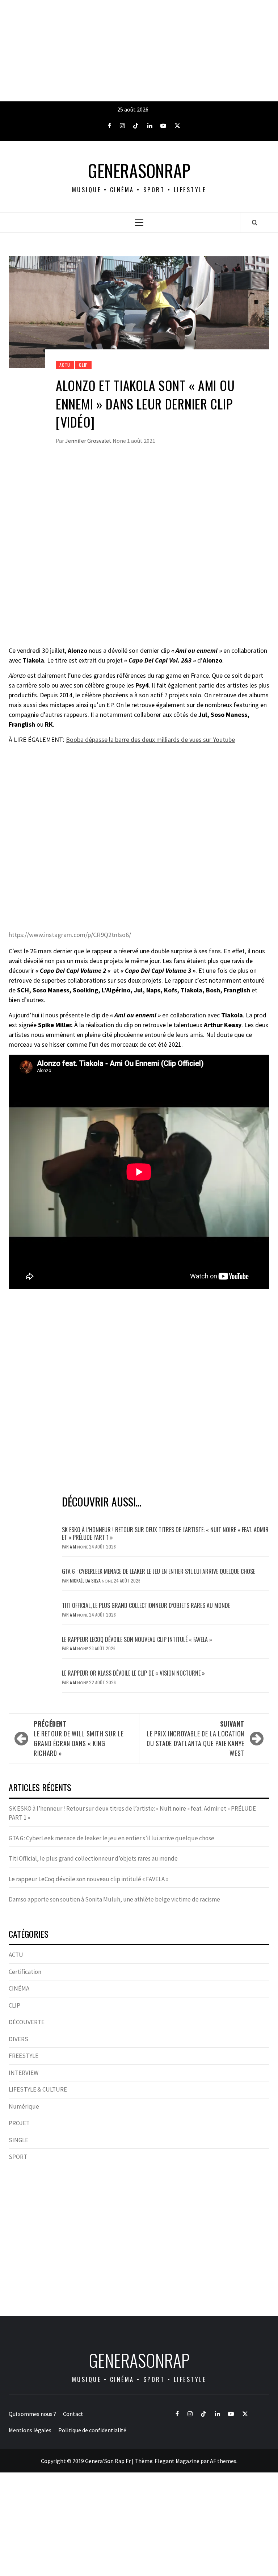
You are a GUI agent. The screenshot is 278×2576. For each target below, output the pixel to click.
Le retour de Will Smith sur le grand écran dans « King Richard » (79, 1738)
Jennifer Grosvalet (89, 441)
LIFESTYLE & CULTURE (38, 2089)
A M (73, 1547)
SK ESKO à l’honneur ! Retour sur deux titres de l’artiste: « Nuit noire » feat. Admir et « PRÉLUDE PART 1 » (165, 1533)
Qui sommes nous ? (32, 2414)
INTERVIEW (24, 2073)
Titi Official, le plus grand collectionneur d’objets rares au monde (146, 1605)
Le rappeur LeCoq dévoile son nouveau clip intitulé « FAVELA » (137, 1639)
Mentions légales (30, 2430)
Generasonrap (139, 171)
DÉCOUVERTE (27, 2022)
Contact (73, 2414)
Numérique (24, 2106)
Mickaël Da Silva (86, 1581)
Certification (25, 1972)
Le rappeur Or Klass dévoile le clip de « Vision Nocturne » (134, 1673)
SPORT (18, 2157)
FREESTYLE (24, 2056)
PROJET (19, 2123)
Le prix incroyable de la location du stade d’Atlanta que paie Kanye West (195, 1738)
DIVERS (18, 2039)
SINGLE (18, 2140)
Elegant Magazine (177, 2461)
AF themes (223, 2461)
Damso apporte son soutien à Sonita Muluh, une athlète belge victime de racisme (114, 1899)
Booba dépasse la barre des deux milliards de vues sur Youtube (150, 739)
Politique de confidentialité (92, 2430)
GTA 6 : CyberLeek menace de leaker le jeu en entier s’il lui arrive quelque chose (159, 1571)
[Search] (255, 222)
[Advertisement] (139, 51)
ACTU (65, 365)
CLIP (83, 365)
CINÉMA (19, 1988)
